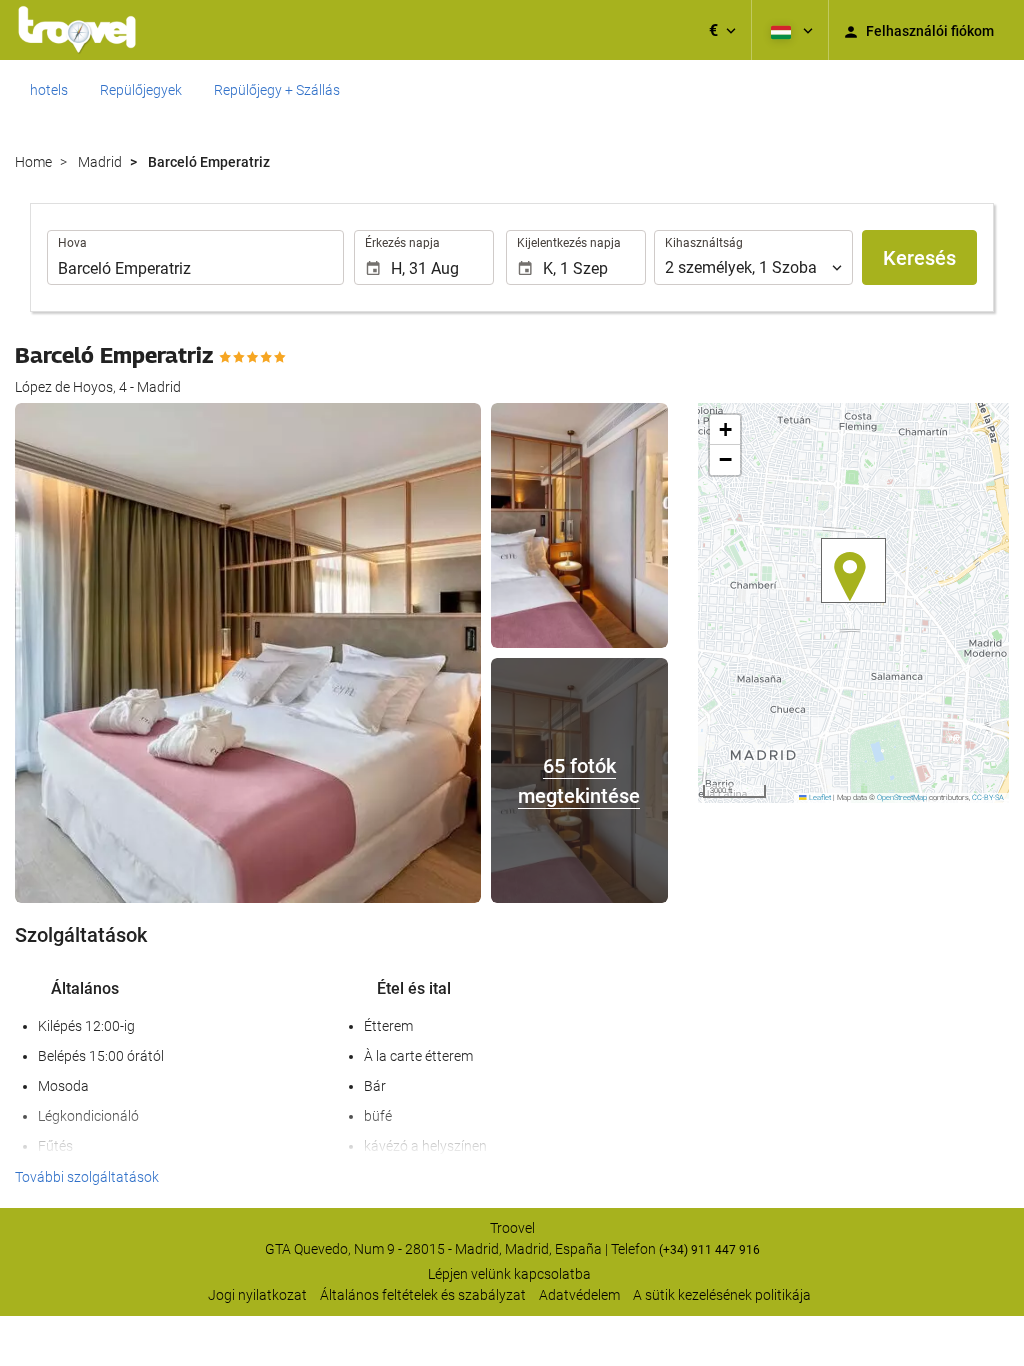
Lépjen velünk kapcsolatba (509, 1274)
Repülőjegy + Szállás (277, 90)
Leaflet (819, 797)
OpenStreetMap (902, 797)
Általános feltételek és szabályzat (423, 1295)
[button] (722, 30)
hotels (49, 90)
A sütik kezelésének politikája (722, 1295)
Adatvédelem (579, 1295)
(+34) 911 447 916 (709, 1250)
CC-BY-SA (988, 797)
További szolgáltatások (87, 1177)
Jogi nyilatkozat (257, 1295)
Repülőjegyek (141, 90)
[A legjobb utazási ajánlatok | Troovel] (77, 30)
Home (33, 162)
